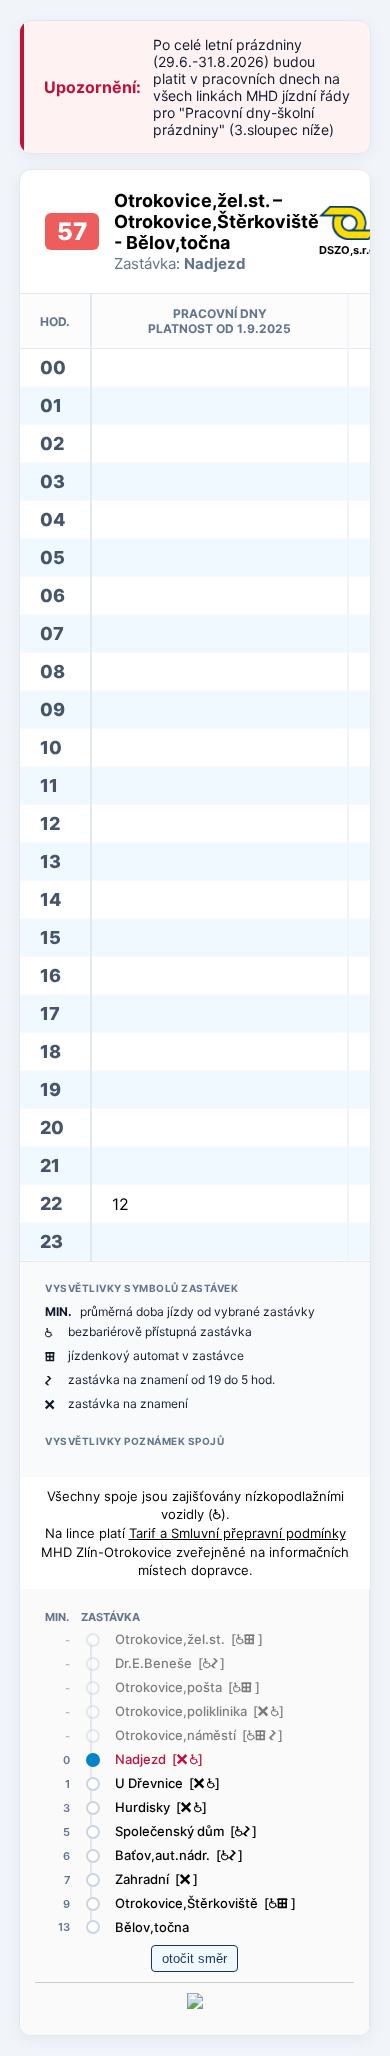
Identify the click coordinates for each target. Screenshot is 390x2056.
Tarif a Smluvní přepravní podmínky (237, 1533)
